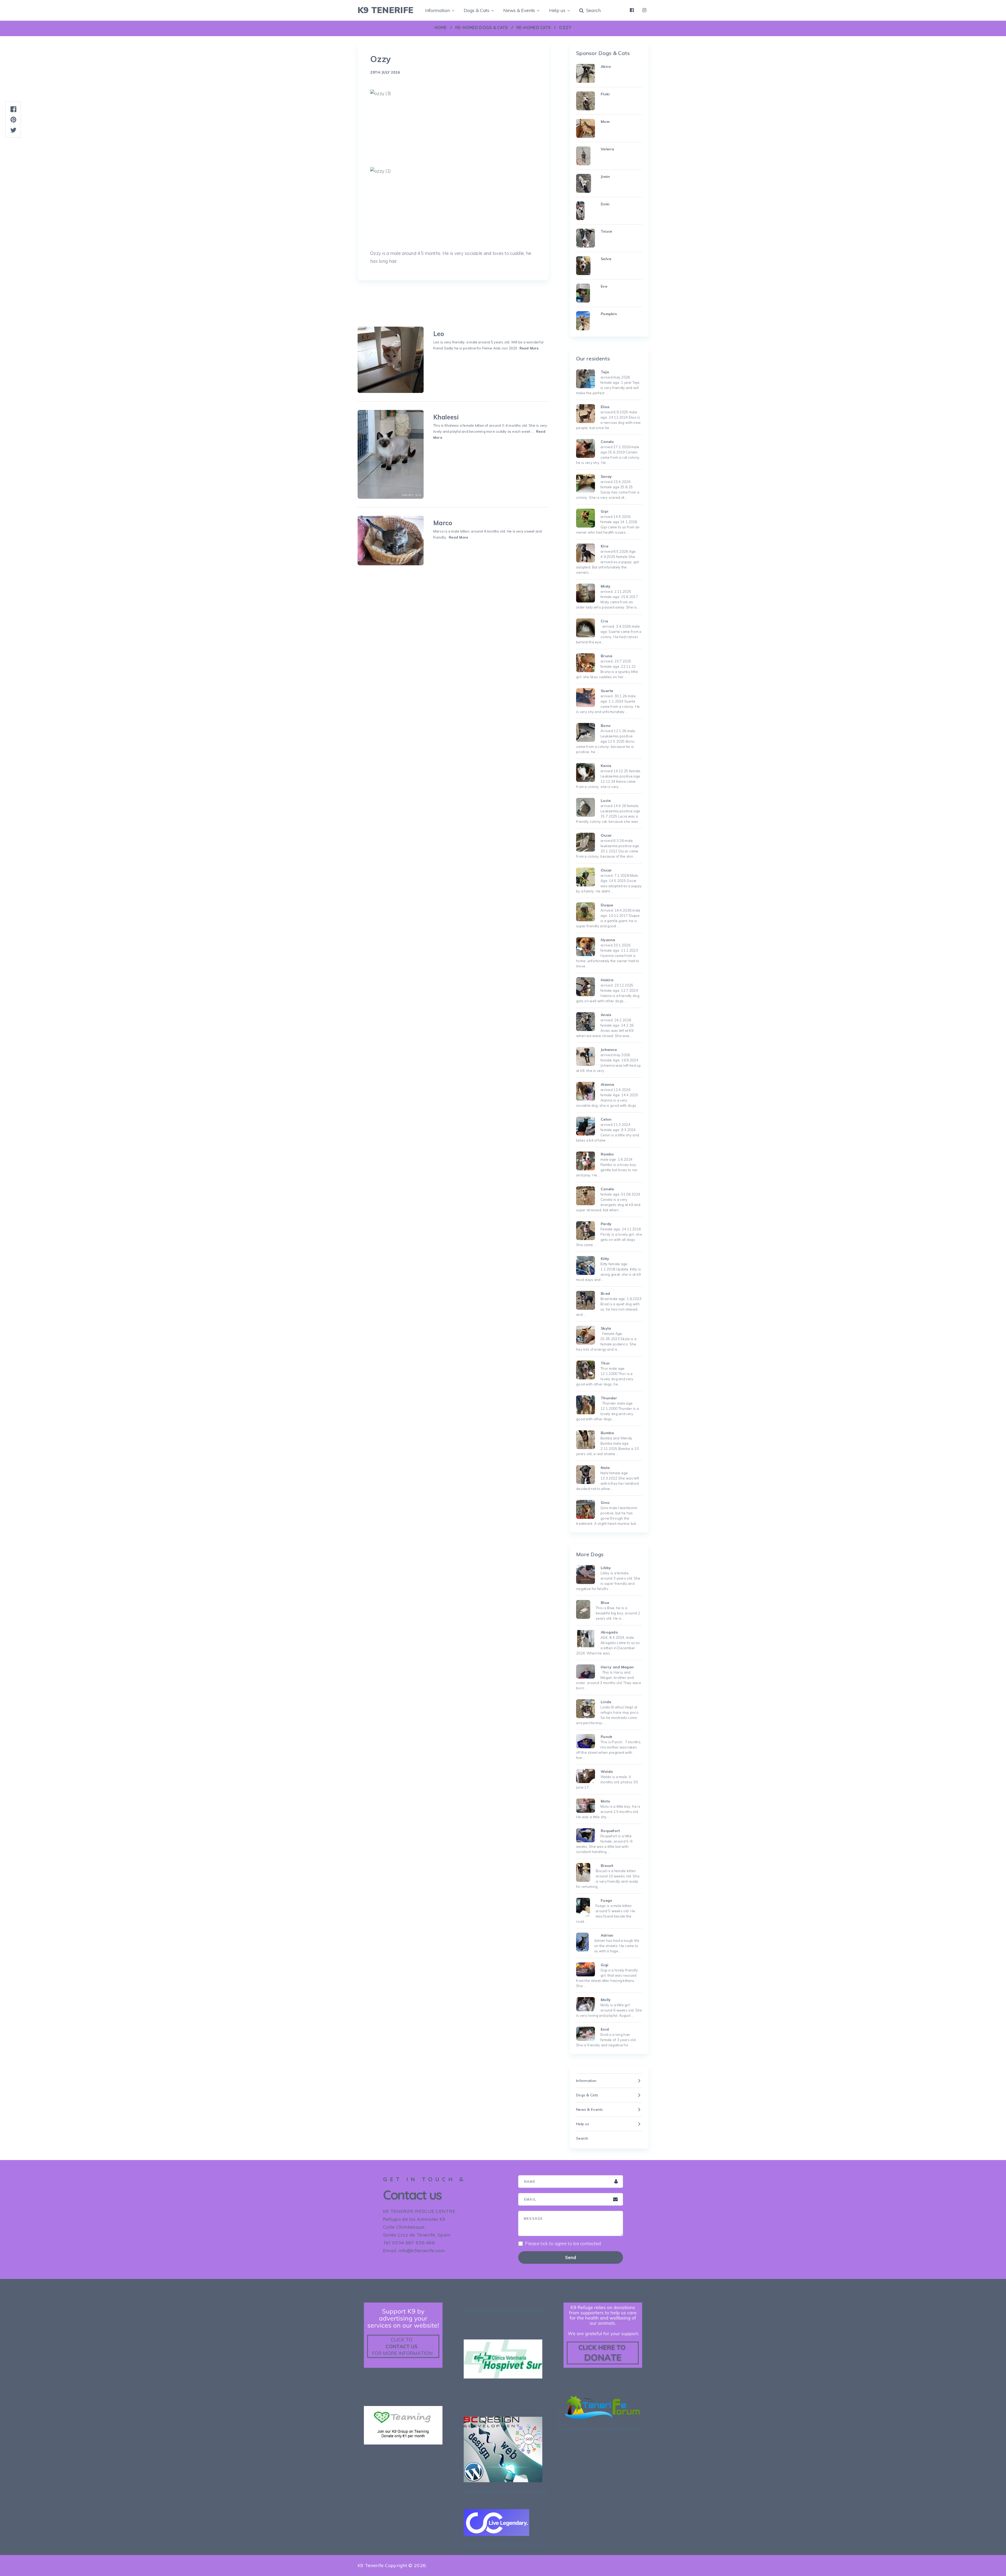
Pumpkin (609, 314)
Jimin (605, 177)
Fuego (606, 1900)
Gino (605, 1503)
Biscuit (607, 1866)
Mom (605, 122)
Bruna (606, 656)
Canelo (607, 442)
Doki (605, 204)
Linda (606, 1702)
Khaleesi (446, 417)
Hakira (607, 980)
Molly (606, 2000)
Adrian (607, 1935)
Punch (606, 1737)
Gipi (605, 511)
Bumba (607, 1433)
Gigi (605, 1965)
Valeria (607, 149)
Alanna (608, 1084)
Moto (605, 1801)
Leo (439, 334)
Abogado (609, 1632)
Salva (606, 259)
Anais (606, 1015)
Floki (605, 94)
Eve (604, 286)
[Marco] (391, 541)
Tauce (606, 231)
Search (593, 10)
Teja (605, 372)
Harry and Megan (617, 1667)
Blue (605, 1603)
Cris (604, 621)
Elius (605, 407)
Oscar (606, 835)
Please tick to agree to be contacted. (563, 2244)
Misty (606, 586)
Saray (606, 476)
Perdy (606, 1224)
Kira (605, 546)
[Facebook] (632, 10)
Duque (607, 905)
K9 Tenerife (386, 10)
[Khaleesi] (391, 454)
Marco (443, 523)
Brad (605, 1294)
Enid (605, 2029)
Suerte (607, 691)
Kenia (606, 766)
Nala (605, 1468)
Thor (605, 1363)
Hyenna (608, 940)
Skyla (606, 1328)
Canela (607, 1189)
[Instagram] (644, 10)
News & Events (519, 10)
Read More (529, 348)
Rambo (607, 1154)
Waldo (607, 1772)
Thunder (609, 1398)
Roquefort (610, 1831)
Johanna (609, 1050)
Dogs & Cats (476, 10)
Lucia (606, 801)
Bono (606, 726)
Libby (606, 1568)
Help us (557, 10)
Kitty (605, 1259)
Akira (606, 67)
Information (437, 10)
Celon (606, 1119)
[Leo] (391, 360)
